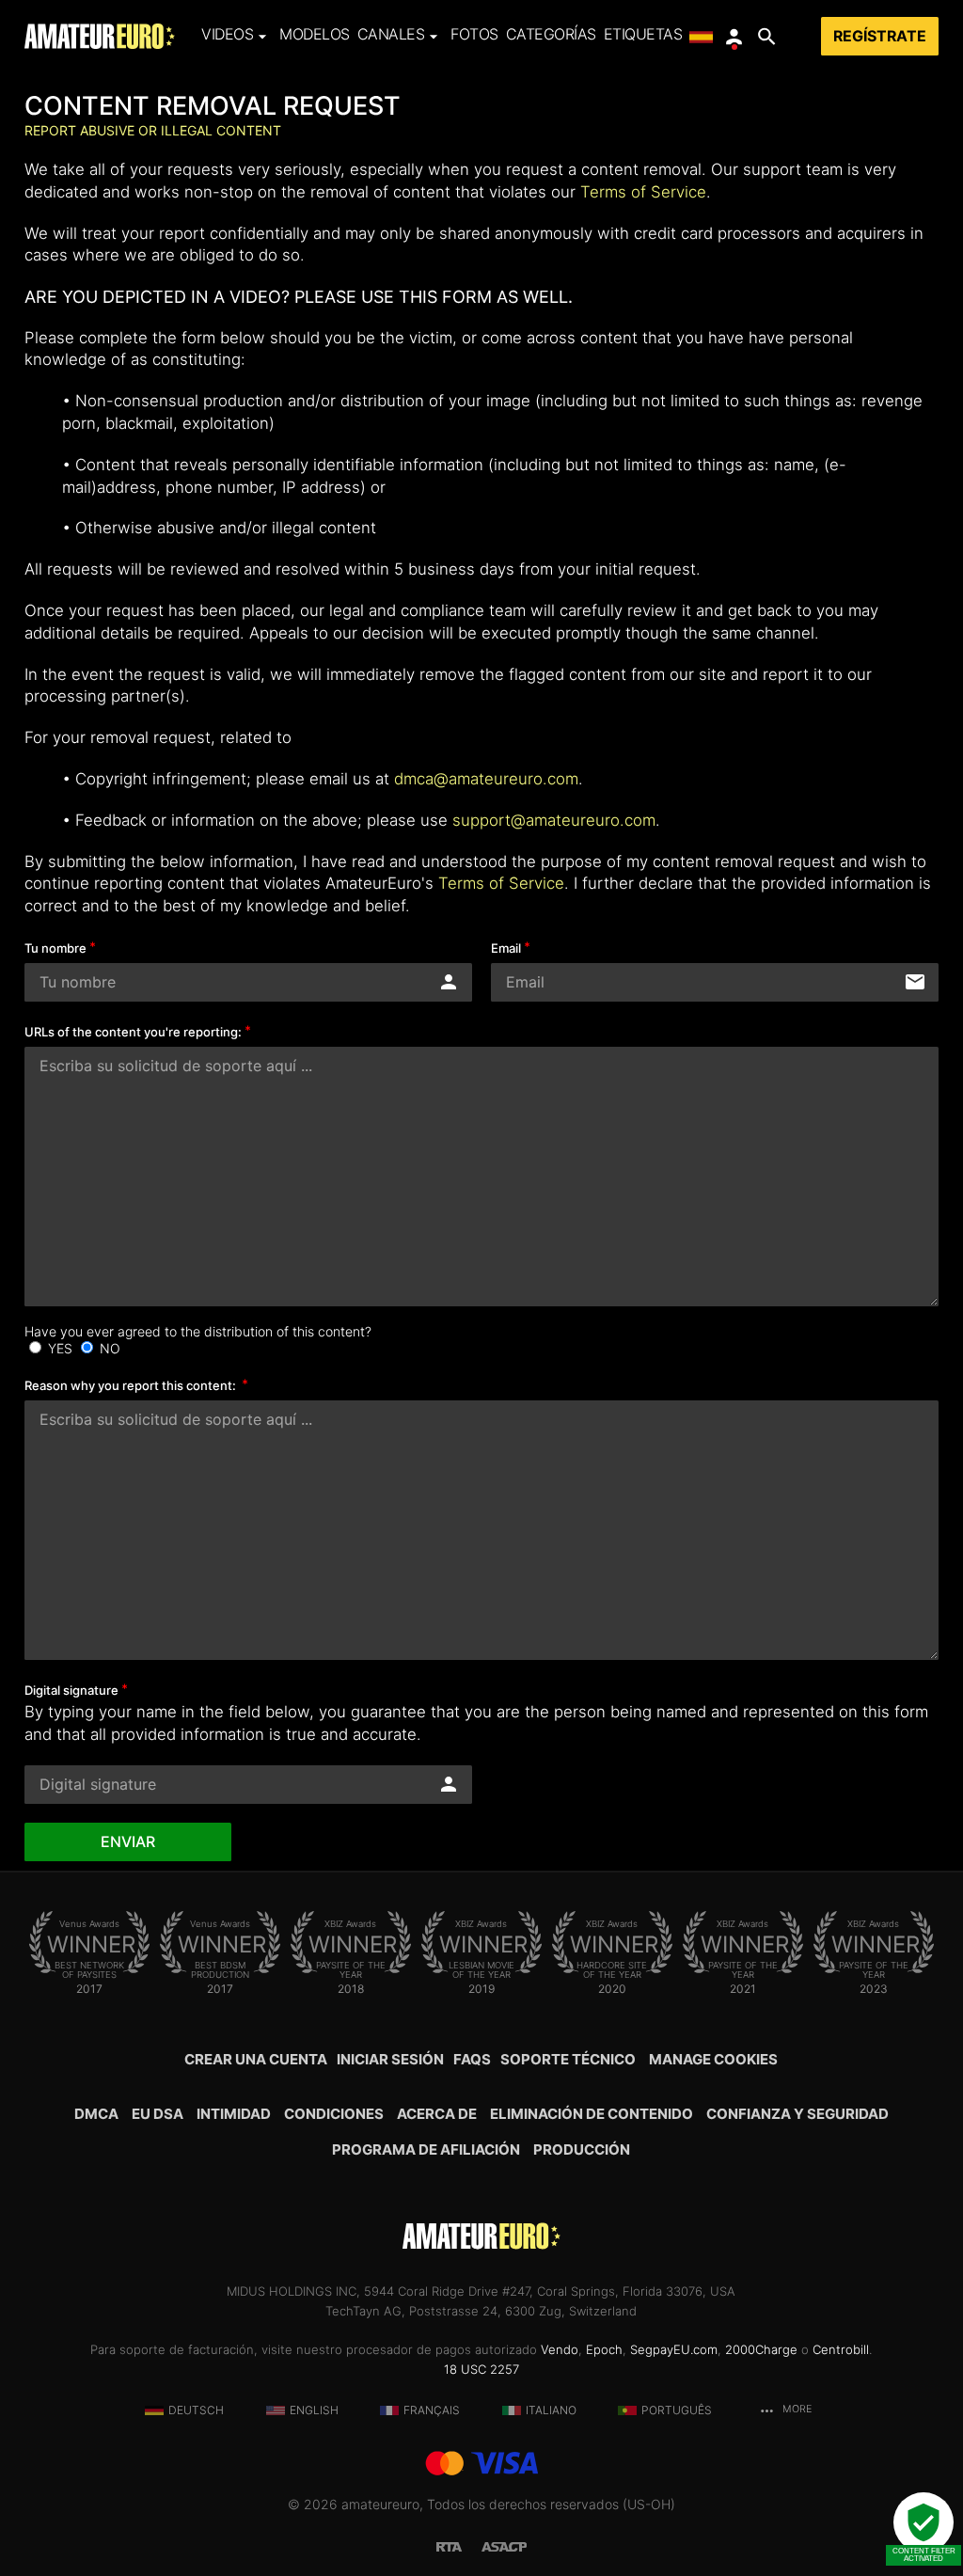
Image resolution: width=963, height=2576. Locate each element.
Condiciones (334, 2114)
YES (60, 1348)
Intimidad (234, 2114)
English (314, 2410)
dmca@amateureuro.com (486, 779)
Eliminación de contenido (592, 2114)
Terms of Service (643, 192)
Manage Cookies (713, 2059)
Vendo (560, 2349)
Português (677, 2410)
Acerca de (437, 2114)
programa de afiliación (426, 2149)
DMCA (96, 2114)
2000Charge (761, 2349)
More (796, 2409)
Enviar (128, 1842)
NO (108, 1348)
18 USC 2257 (481, 2369)
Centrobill (841, 2349)
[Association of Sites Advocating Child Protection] (504, 2544)
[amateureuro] (100, 36)
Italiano (551, 2410)
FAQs (472, 2059)
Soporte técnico (568, 2059)
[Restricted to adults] (459, 2544)
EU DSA (158, 2114)
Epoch (604, 2349)
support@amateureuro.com (554, 820)
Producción (582, 2149)
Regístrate (880, 36)
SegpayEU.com (674, 2349)
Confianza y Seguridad (797, 2114)
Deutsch (196, 2410)
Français (432, 2410)
